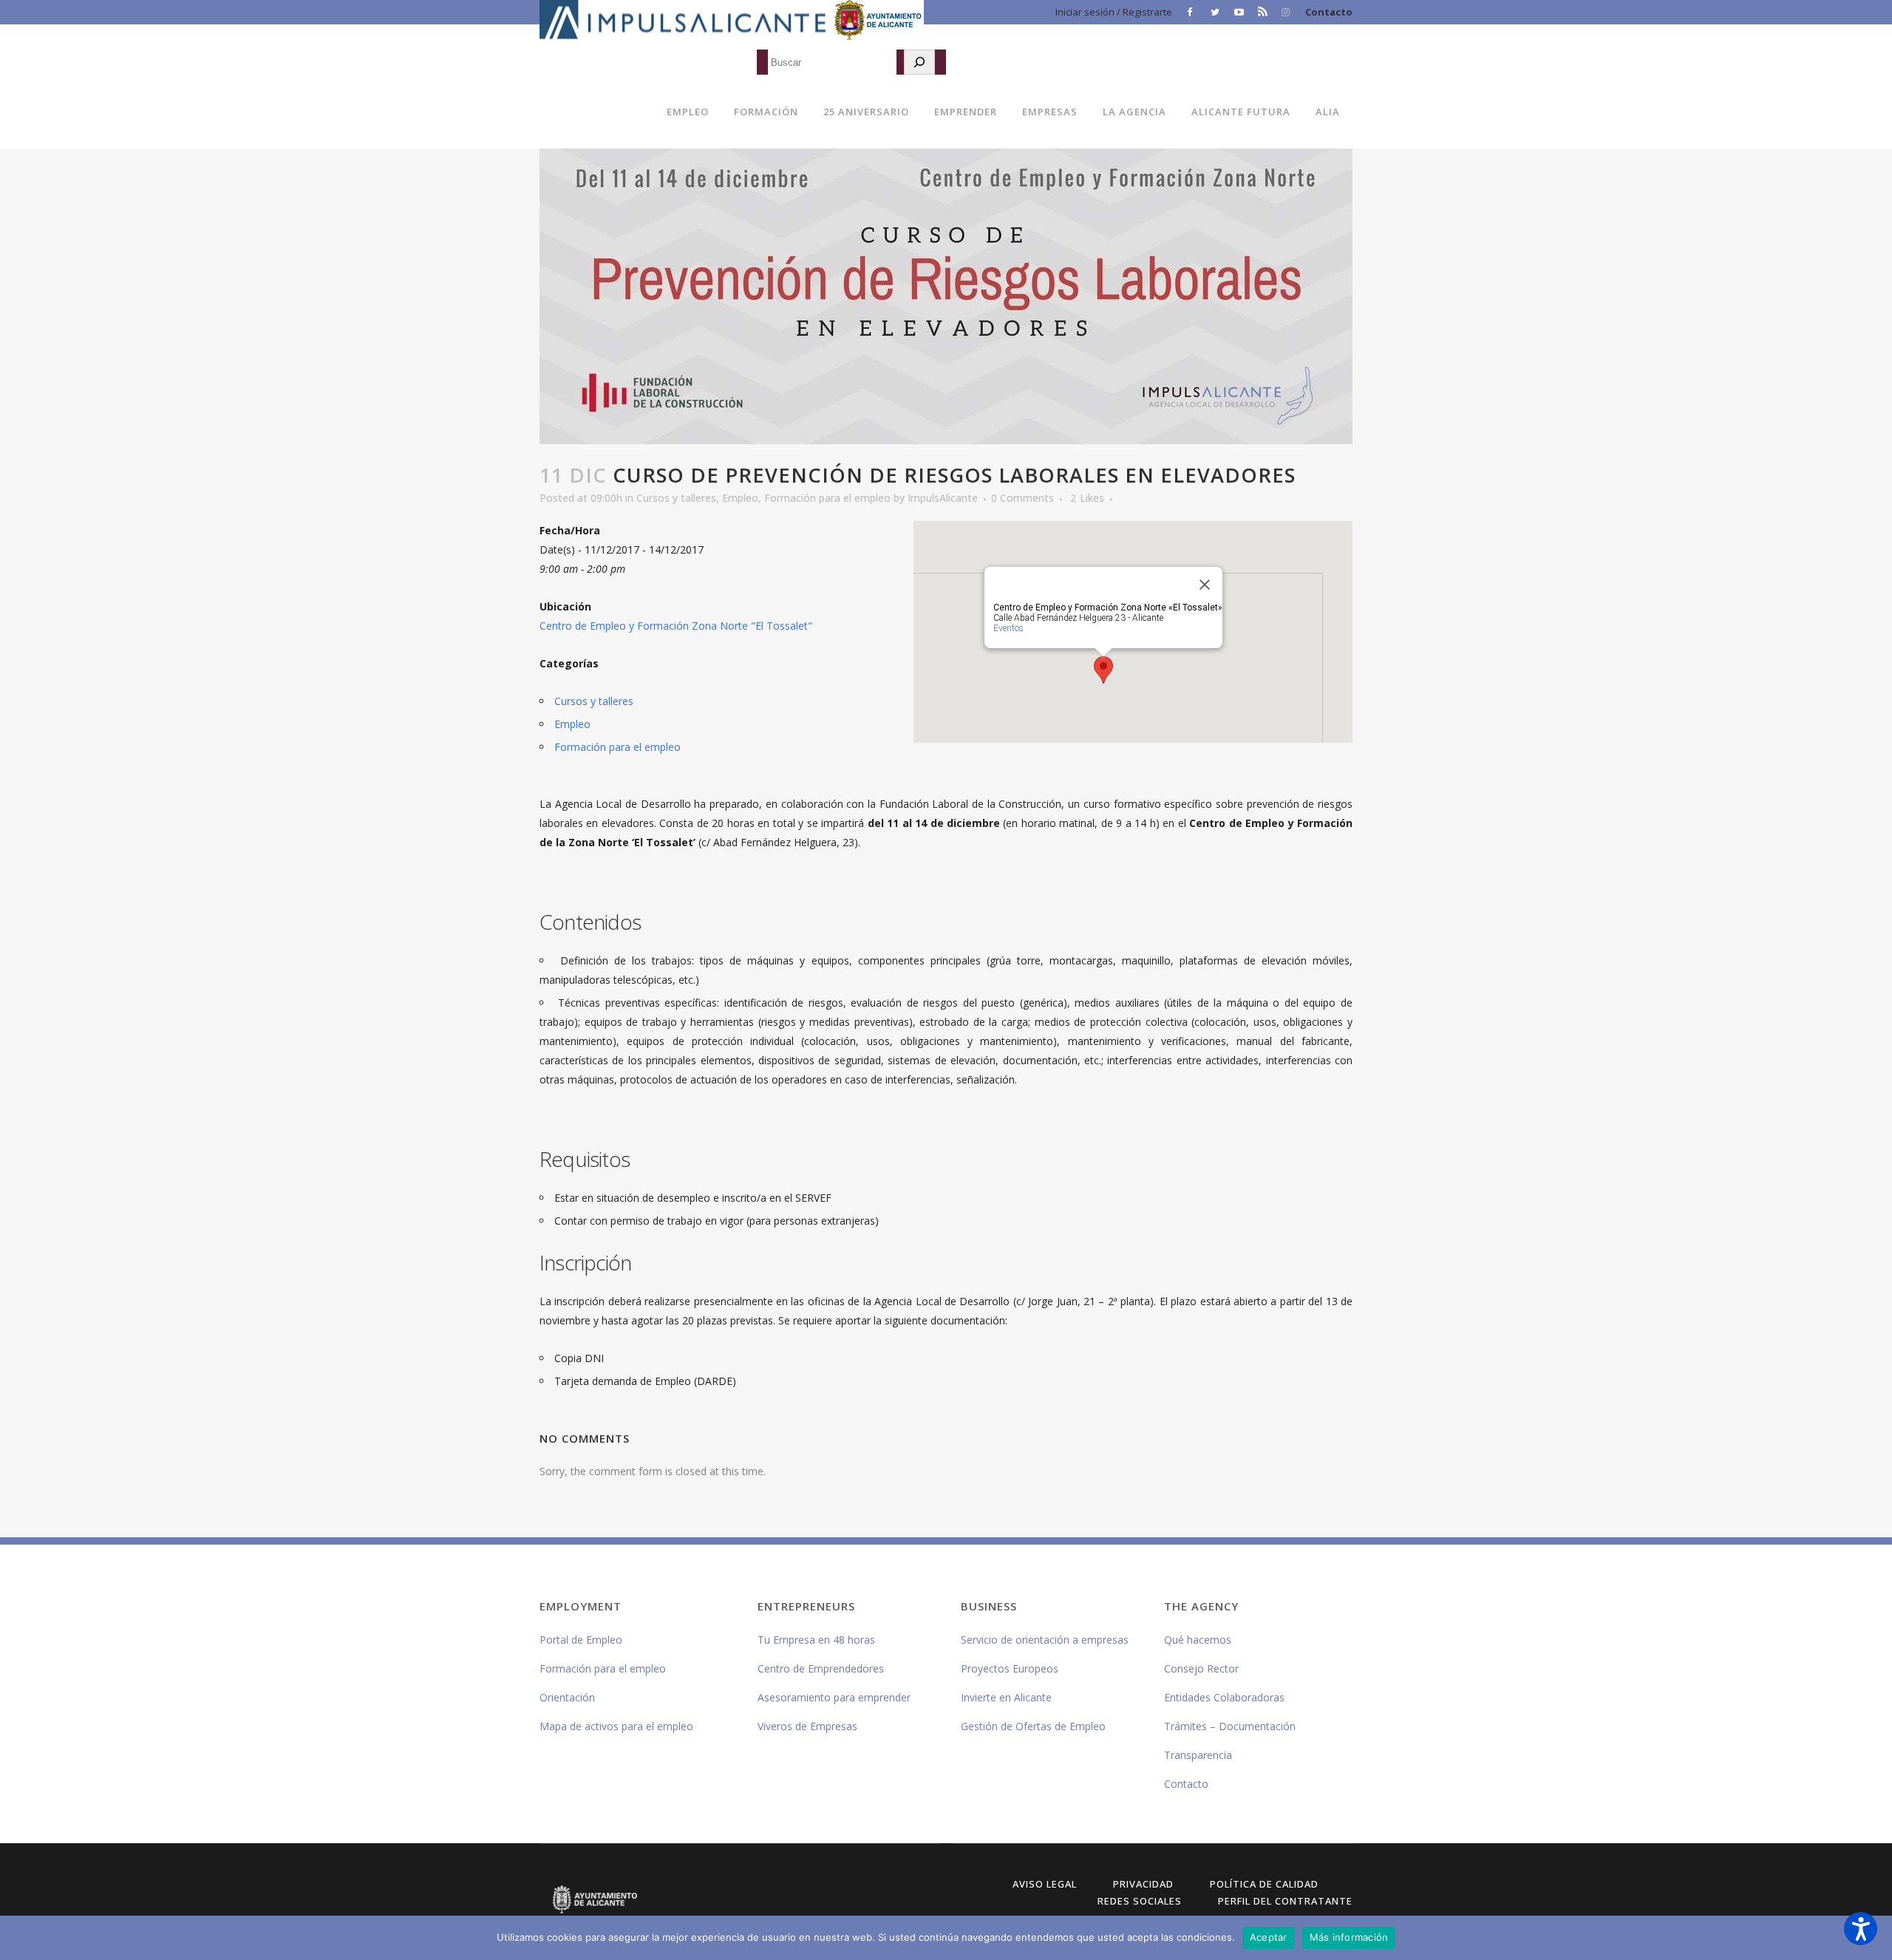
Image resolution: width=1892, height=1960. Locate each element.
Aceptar (1269, 1937)
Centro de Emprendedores (821, 1668)
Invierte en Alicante (1006, 1697)
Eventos (1008, 628)
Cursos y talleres (676, 498)
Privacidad (1143, 1884)
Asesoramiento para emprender (834, 1697)
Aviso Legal (1045, 1884)
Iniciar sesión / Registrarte (1114, 12)
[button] (1861, 1929)
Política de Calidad (1264, 1884)
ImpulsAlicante (943, 498)
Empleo (740, 498)
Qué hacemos (1198, 1640)
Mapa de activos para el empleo (616, 1726)
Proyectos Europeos (1010, 1668)
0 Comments (1022, 498)
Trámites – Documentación (1230, 1726)
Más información (1349, 1937)
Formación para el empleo (827, 498)
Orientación (567, 1697)
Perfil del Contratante (1285, 1901)
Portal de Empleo (581, 1640)
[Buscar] (919, 62)
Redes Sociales (1140, 1901)
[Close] (1205, 585)
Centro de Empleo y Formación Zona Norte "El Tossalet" (676, 626)
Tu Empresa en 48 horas (816, 1640)
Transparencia (1198, 1755)
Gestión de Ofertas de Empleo (1033, 1726)
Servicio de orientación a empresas (1045, 1640)
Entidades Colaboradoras (1224, 1697)
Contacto (1329, 12)
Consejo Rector (1201, 1668)
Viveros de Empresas (807, 1726)
